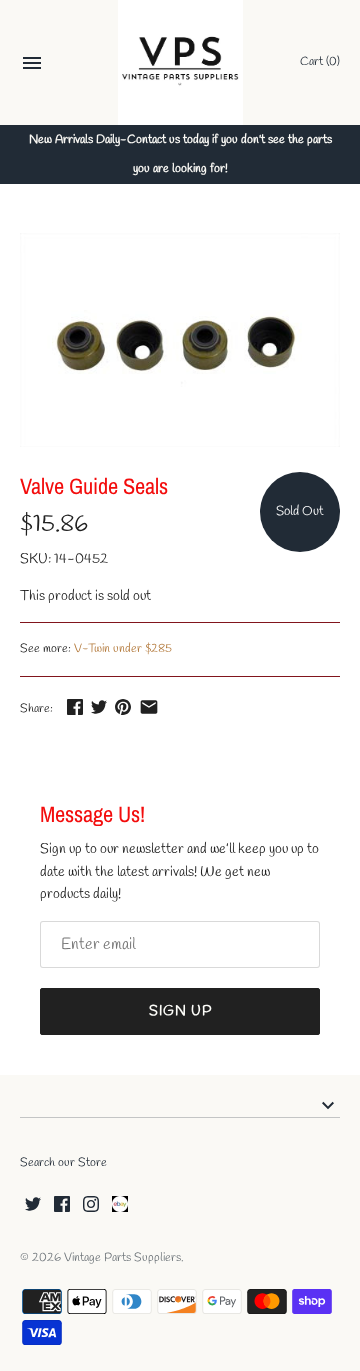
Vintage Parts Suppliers (122, 1258)
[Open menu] (32, 65)
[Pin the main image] (123, 706)
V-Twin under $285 (123, 649)
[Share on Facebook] (75, 706)
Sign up (180, 1011)
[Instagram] (91, 1205)
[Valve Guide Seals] (180, 340)
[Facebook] (62, 1205)
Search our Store (63, 1163)
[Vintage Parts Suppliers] (180, 62)
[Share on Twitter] (99, 706)
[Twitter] (33, 1205)
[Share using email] (149, 706)
